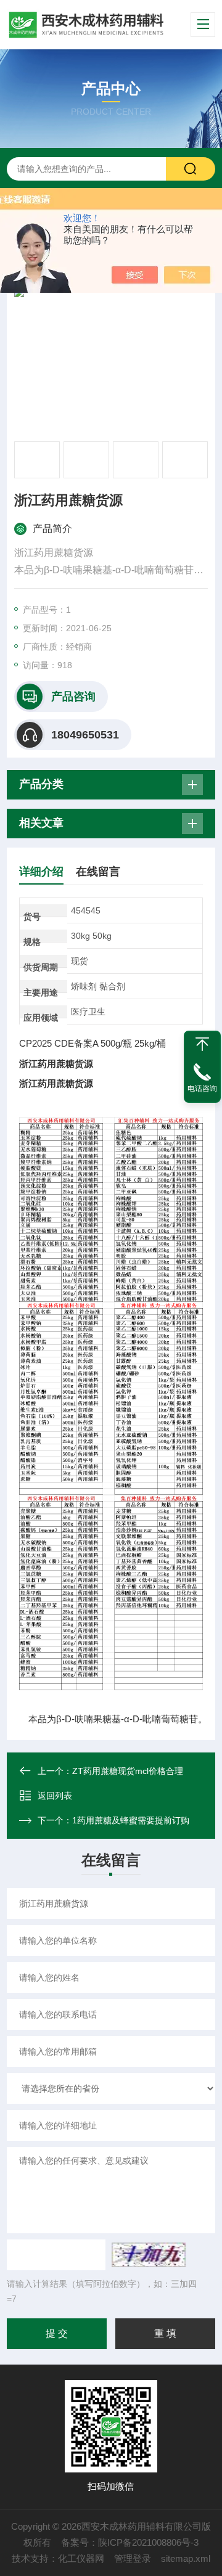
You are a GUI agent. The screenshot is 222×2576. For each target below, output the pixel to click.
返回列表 (55, 1796)
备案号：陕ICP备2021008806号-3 (130, 2542)
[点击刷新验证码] (149, 2255)
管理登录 (133, 2558)
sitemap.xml (186, 2558)
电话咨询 (202, 1089)
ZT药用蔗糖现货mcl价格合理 (128, 1771)
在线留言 (98, 872)
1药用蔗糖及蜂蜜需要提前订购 (131, 1820)
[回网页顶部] (202, 1044)
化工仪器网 (81, 2558)
